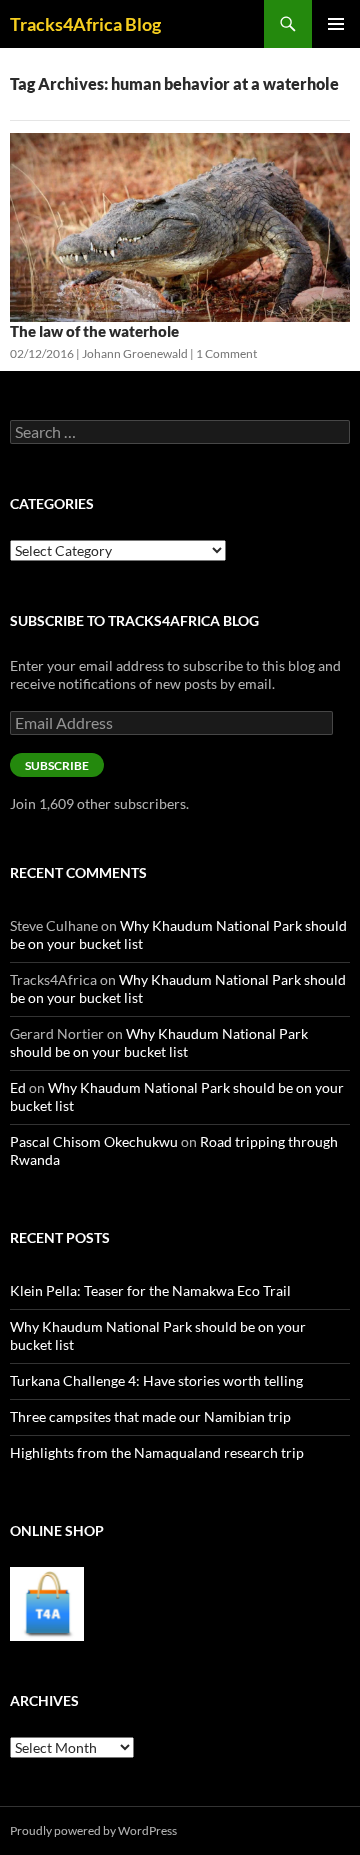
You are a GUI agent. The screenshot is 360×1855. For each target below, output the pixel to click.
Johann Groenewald (135, 353)
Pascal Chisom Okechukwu (94, 1141)
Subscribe (57, 765)
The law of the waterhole (94, 331)
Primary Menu (336, 24)
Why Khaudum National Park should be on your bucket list (159, 1042)
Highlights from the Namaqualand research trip (157, 1452)
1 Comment (226, 353)
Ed (18, 1087)
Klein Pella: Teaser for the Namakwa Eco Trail (150, 1290)
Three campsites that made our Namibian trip (150, 1416)
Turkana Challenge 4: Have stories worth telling (156, 1380)
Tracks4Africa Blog (85, 24)
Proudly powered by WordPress (93, 1830)
